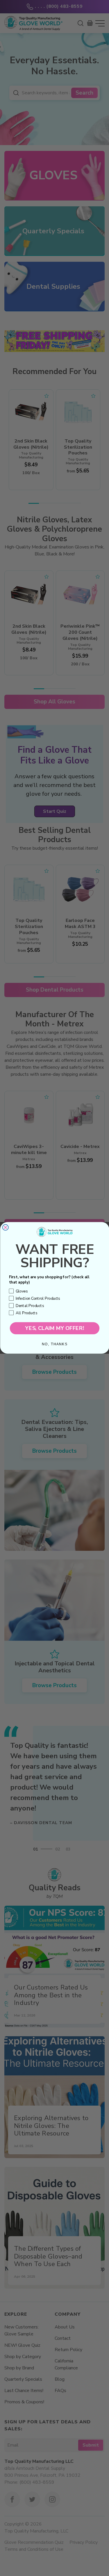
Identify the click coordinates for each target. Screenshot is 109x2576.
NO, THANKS (55, 1344)
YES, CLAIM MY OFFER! (55, 1328)
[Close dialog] (5, 1227)
